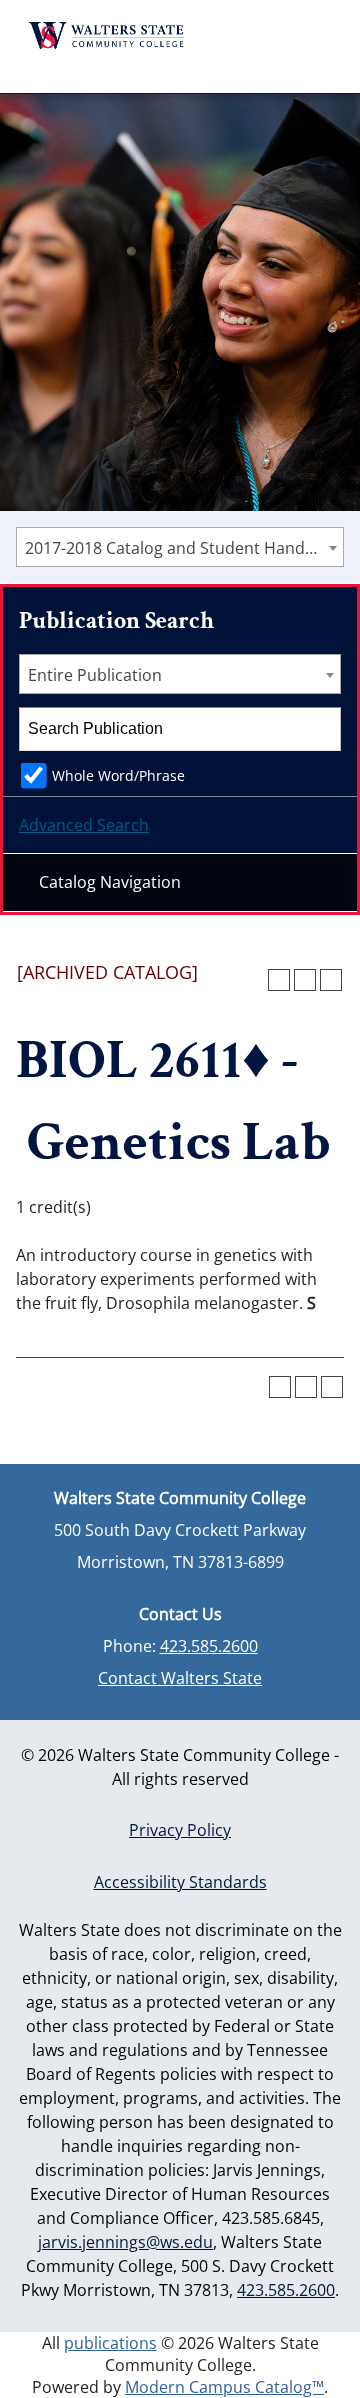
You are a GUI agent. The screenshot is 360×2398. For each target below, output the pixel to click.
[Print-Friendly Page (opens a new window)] (305, 980)
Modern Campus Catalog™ (224, 2387)
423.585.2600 (209, 1646)
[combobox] (180, 547)
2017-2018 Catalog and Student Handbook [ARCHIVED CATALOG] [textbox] (184, 548)
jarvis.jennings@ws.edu (125, 2242)
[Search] (320, 729)
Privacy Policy (180, 1830)
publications (110, 2343)
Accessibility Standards (180, 1882)
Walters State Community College (107, 35)
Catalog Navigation (110, 882)
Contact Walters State (180, 1678)
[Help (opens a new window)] (331, 980)
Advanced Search (84, 825)
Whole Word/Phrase (118, 775)
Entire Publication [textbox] (95, 675)
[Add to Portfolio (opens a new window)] (279, 980)
